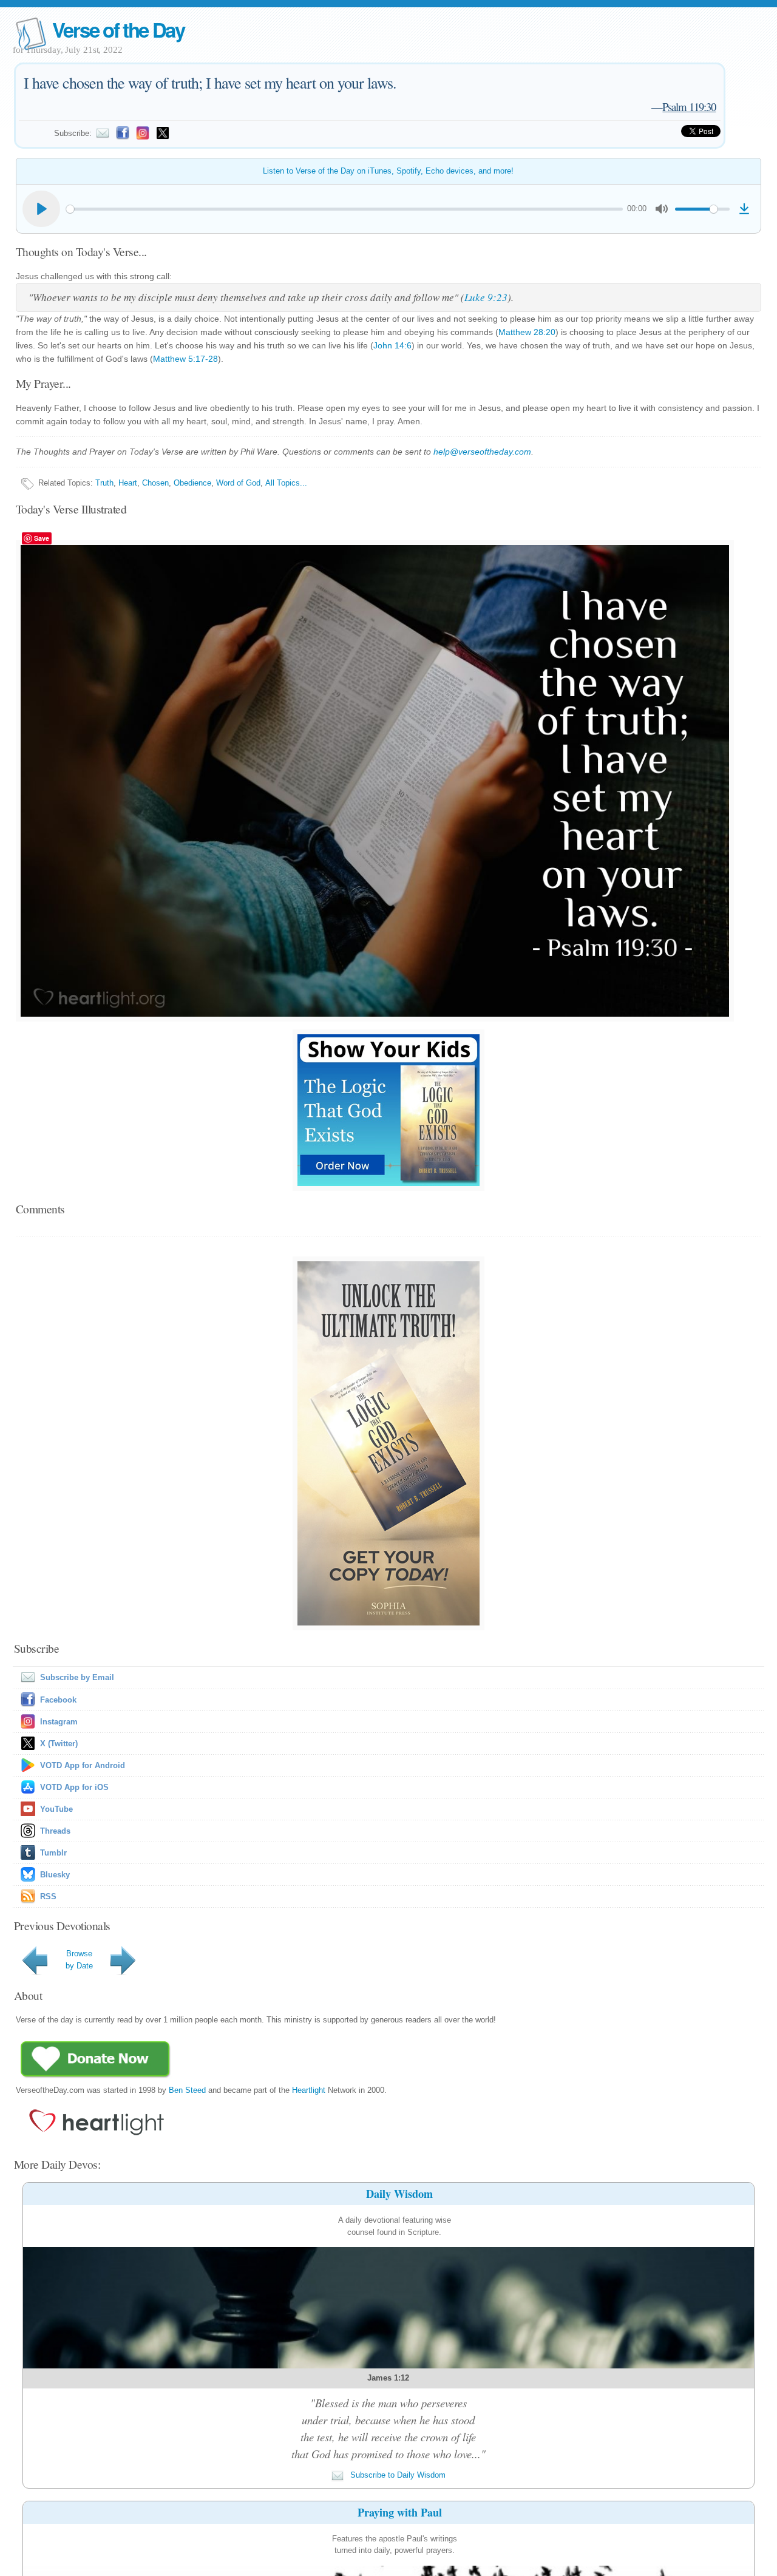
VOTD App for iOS (74, 1787)
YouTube (56, 1809)
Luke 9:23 (486, 297)
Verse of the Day (118, 29)
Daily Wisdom (399, 2194)
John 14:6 (392, 345)
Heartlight (309, 2090)
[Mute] (662, 209)
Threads (55, 1831)
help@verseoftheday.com (482, 452)
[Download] (744, 209)
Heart (128, 483)
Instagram (59, 1722)
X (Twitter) (59, 1744)
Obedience (192, 483)
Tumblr (53, 1853)
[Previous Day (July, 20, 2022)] (37, 1975)
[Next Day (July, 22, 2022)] (125, 1975)
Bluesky (55, 1875)
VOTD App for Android (83, 1765)
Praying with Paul (400, 2512)
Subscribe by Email (77, 1677)
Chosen (155, 483)
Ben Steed (187, 2090)
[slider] (344, 209)
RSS (48, 1896)
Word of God (238, 483)
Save (42, 538)
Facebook (58, 1700)
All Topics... (286, 483)
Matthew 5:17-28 (185, 359)
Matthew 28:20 (527, 332)
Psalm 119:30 (689, 107)
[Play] (41, 209)
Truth (104, 483)
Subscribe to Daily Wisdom (397, 2475)
